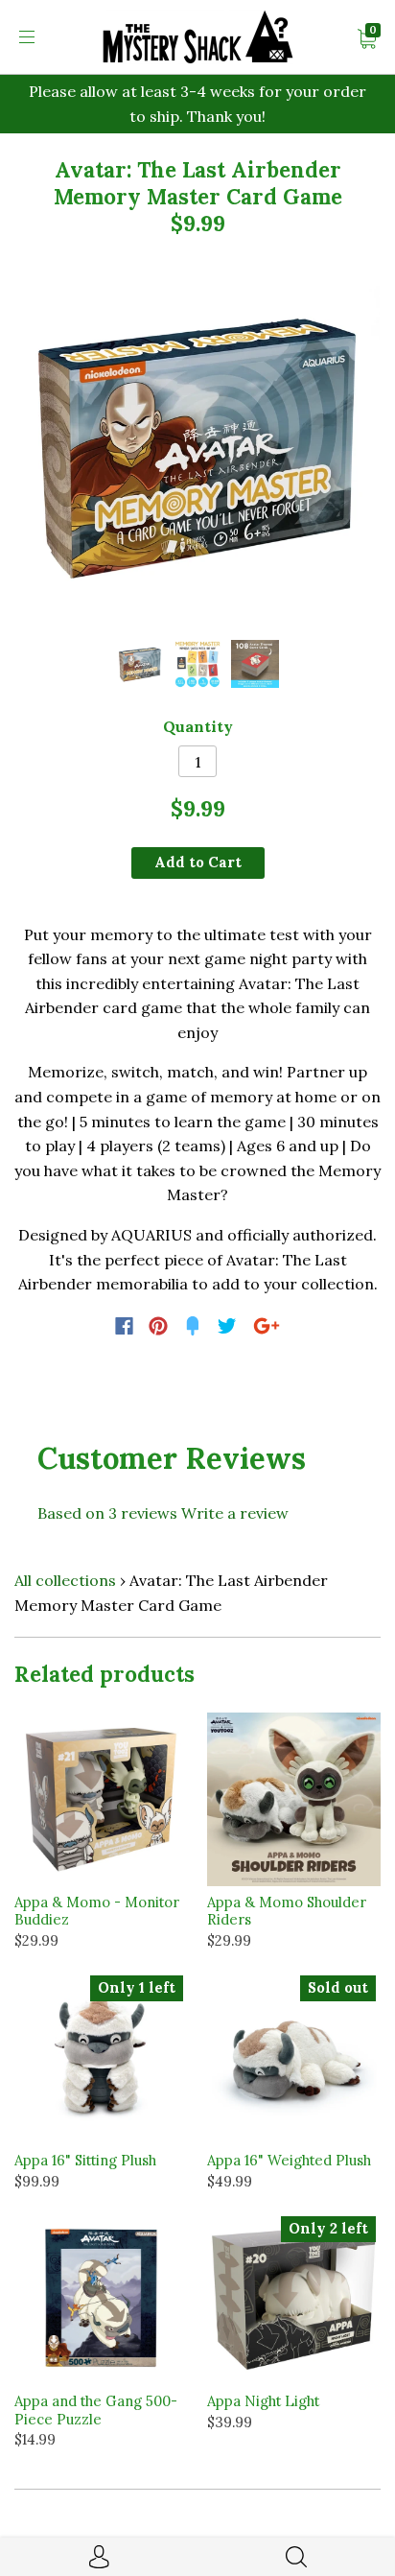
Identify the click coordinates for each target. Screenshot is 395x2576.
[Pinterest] (158, 1326)
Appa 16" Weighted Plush (289, 2160)
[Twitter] (227, 1326)
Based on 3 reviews (107, 1513)
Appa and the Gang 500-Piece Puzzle (96, 2410)
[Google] (267, 1326)
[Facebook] (124, 1326)
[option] (197, 443)
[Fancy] (193, 1326)
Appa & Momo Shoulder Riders (287, 1911)
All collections (65, 1580)
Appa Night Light (263, 2401)
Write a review (235, 1513)
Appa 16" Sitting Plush (85, 2160)
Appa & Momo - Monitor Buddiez (97, 1911)
